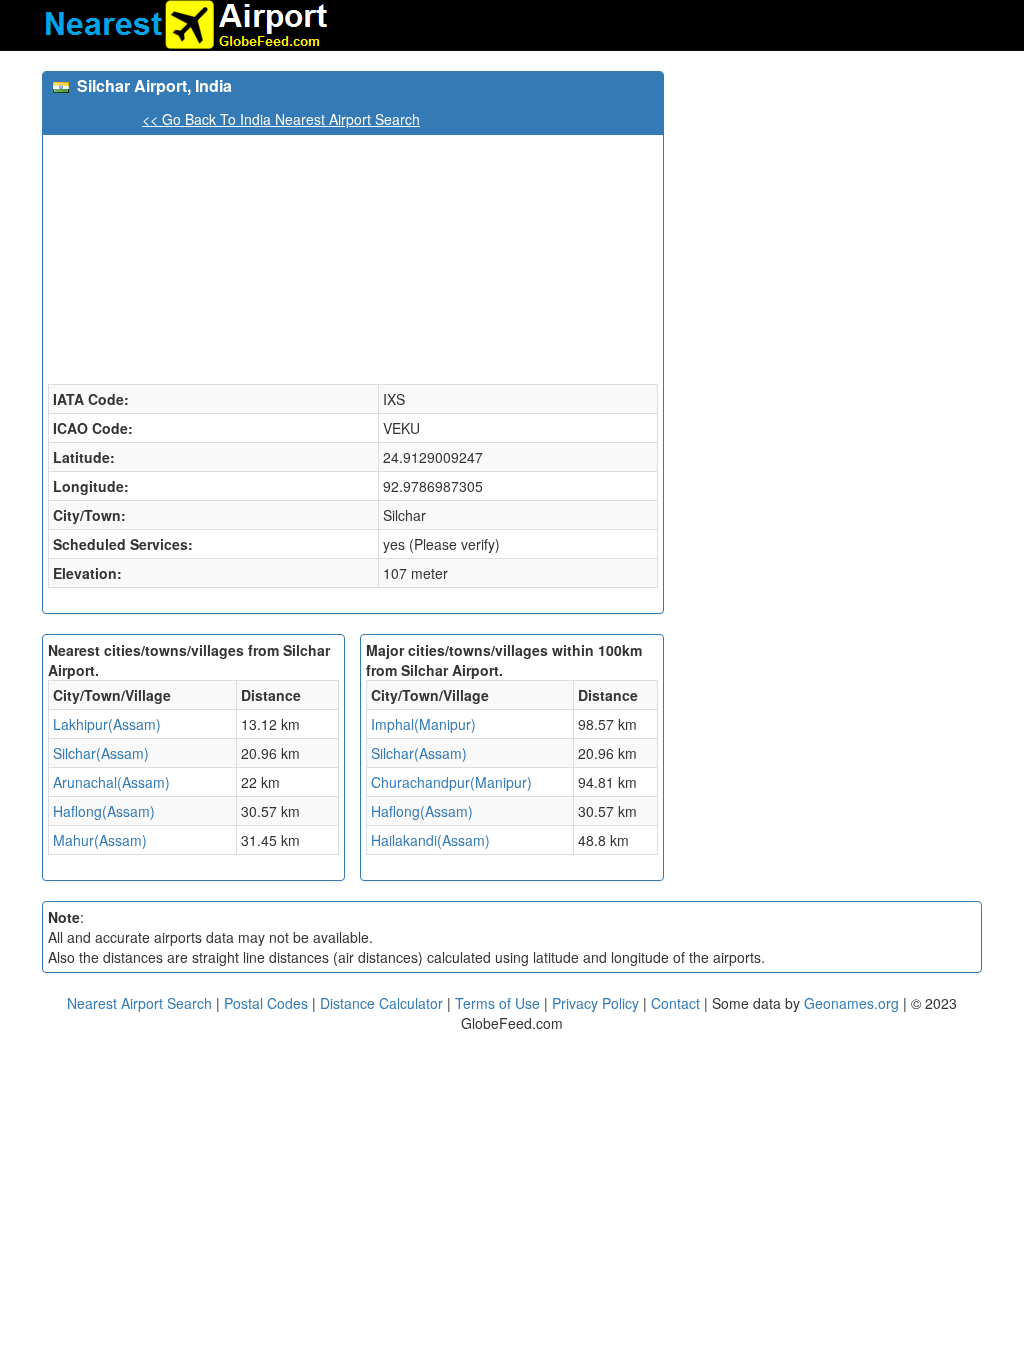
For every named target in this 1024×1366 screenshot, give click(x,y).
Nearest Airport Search (139, 1003)
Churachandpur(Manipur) (451, 782)
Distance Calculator (381, 1003)
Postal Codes (266, 1003)
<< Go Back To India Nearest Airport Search (281, 119)
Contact (675, 1003)
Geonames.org (851, 1003)
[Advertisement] (830, 196)
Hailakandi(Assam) (430, 840)
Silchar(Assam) (101, 753)
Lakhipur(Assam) (107, 724)
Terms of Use (499, 1003)
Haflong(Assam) (104, 811)
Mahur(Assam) (100, 840)
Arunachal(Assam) (111, 782)
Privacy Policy (597, 1003)
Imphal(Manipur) (423, 724)
